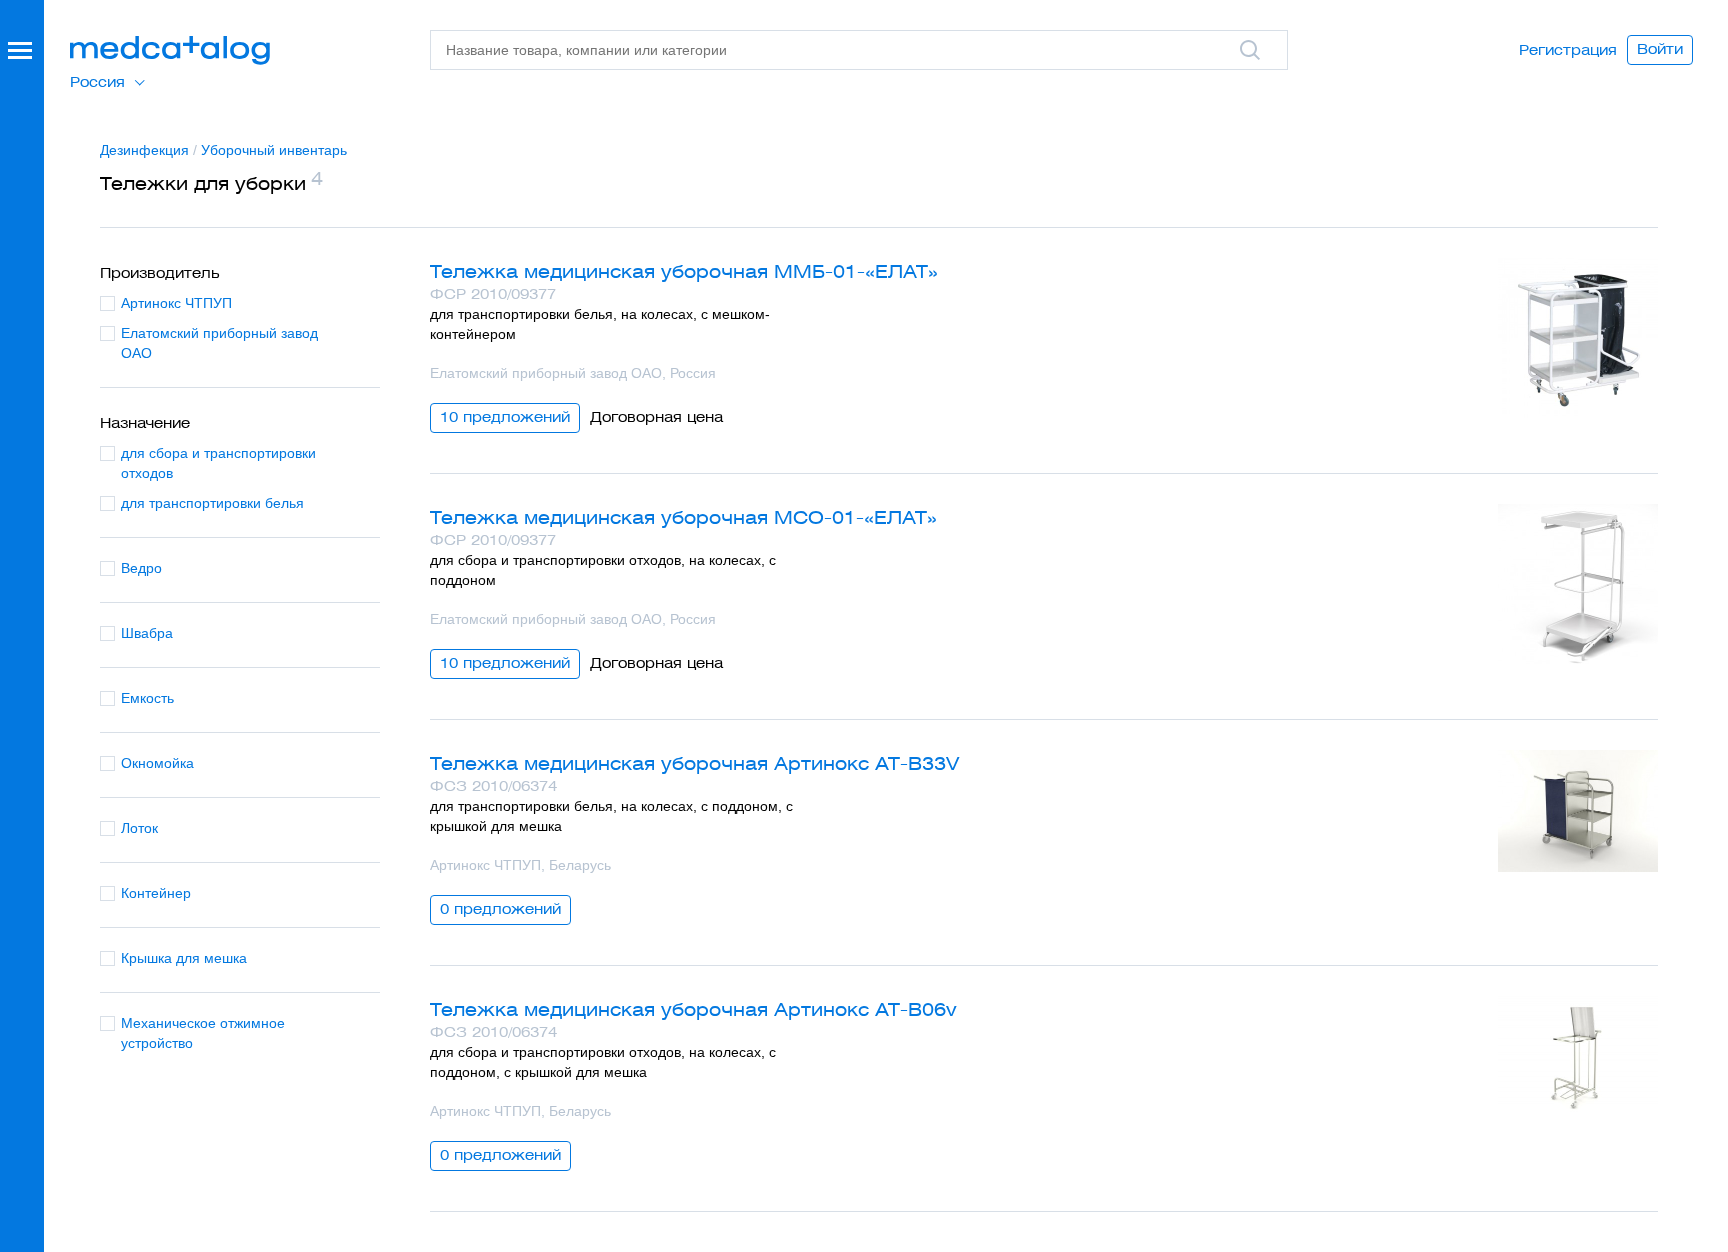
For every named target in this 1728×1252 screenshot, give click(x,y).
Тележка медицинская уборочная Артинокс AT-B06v (693, 1009)
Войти (1660, 49)
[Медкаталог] (170, 50)
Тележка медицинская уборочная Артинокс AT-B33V (694, 763)
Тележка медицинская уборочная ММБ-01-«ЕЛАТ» (684, 271)
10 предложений (505, 417)
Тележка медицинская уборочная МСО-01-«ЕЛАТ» (683, 517)
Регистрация (1568, 50)
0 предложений (500, 909)
